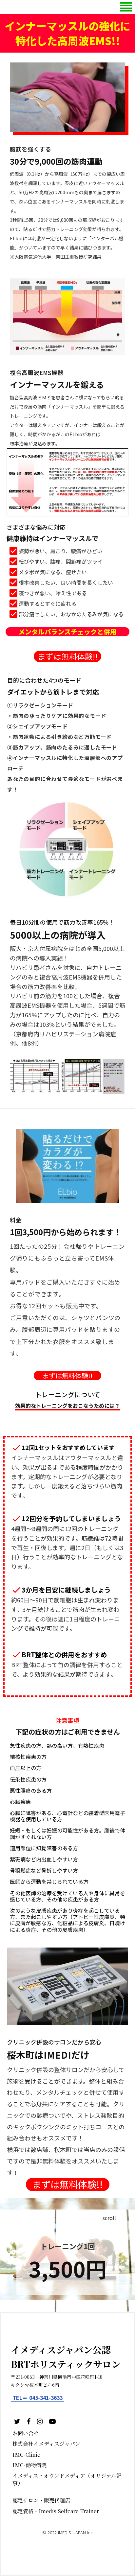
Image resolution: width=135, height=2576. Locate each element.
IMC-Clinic (26, 2455)
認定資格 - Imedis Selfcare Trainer (56, 2511)
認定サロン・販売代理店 (41, 2500)
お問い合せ (26, 2433)
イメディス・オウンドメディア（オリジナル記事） (67, 2479)
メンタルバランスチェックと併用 (67, 632)
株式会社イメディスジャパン (46, 2444)
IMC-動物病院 (29, 2465)
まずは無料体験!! (67, 656)
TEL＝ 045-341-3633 (38, 2398)
